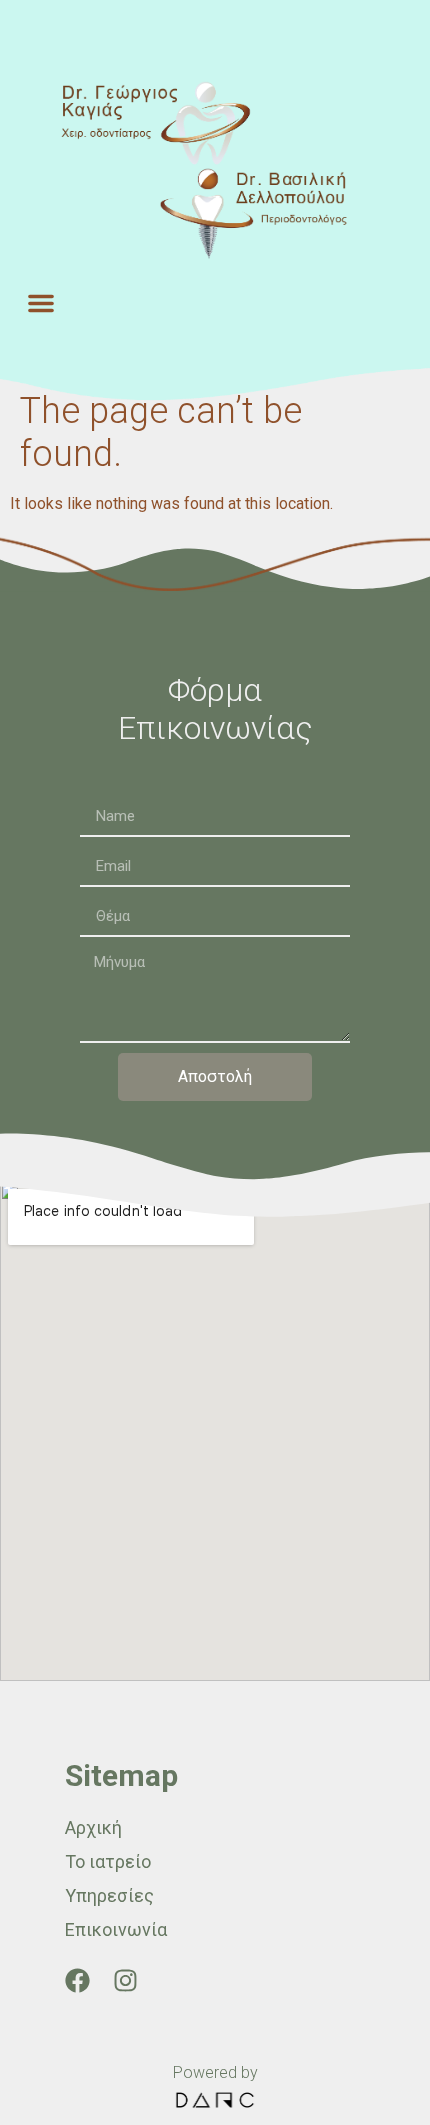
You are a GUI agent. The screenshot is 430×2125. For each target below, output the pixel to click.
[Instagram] (125, 1980)
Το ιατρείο (108, 1861)
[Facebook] (77, 1980)
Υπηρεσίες (109, 1895)
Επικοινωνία (116, 1929)
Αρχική (93, 1827)
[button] (41, 303)
